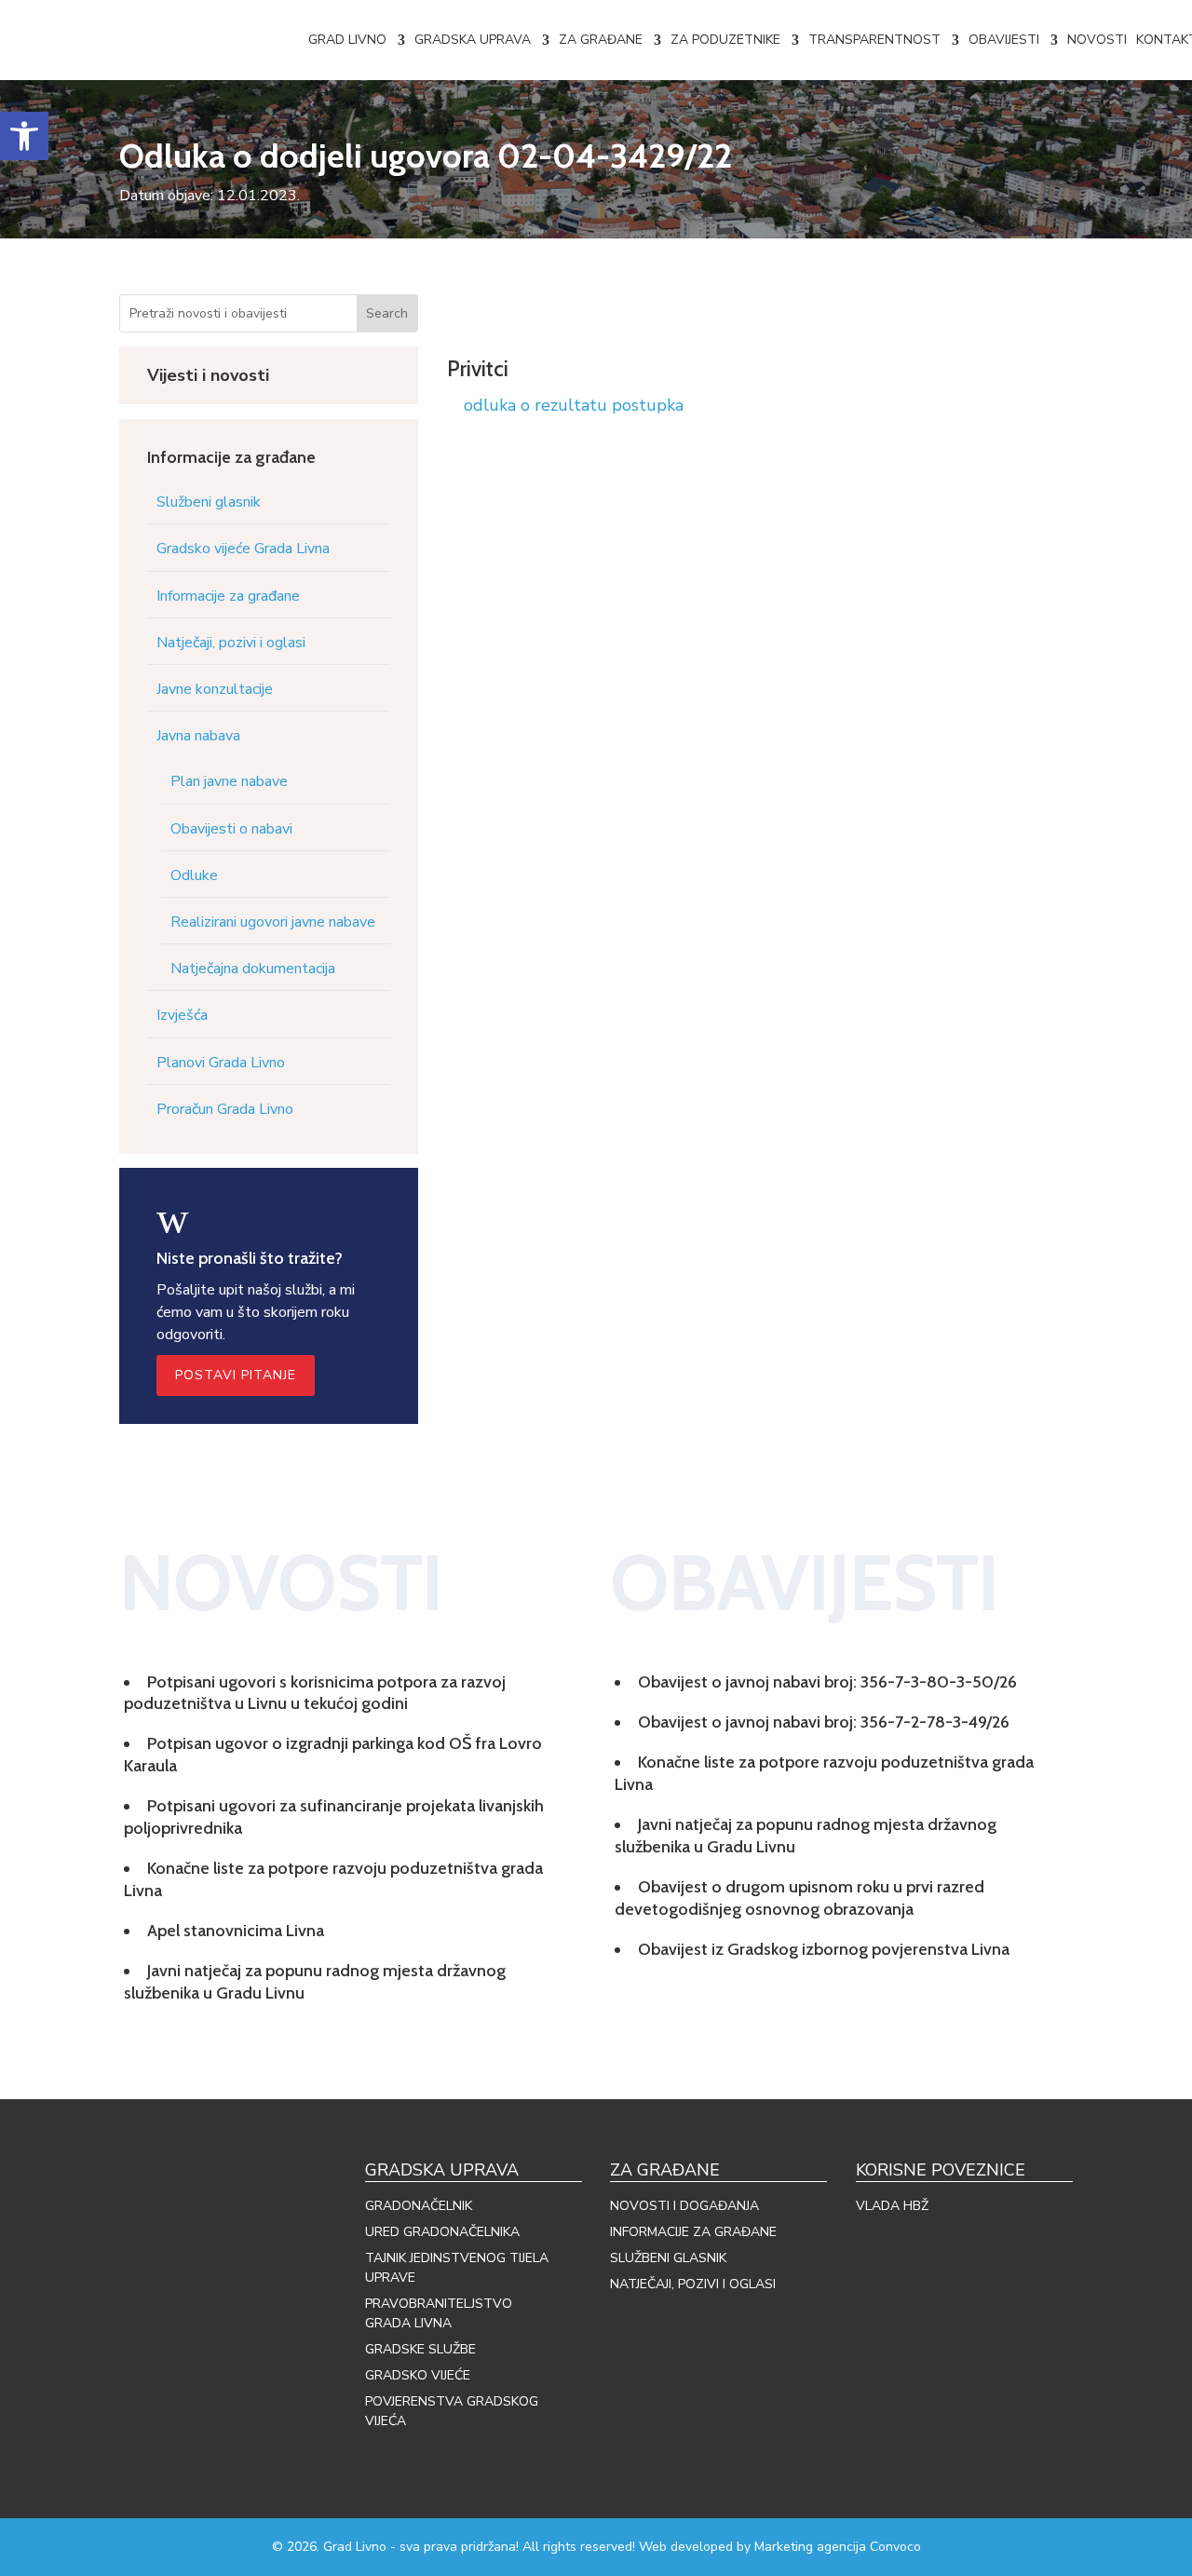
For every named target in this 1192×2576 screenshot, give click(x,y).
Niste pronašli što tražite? (250, 1258)
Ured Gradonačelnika (442, 2232)
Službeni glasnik (209, 502)
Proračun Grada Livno (225, 1109)
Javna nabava (198, 736)
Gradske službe (420, 2349)
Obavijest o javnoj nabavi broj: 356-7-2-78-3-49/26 (824, 1722)
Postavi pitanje (236, 1375)
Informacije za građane (228, 596)
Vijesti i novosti (208, 375)
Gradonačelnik (419, 2206)
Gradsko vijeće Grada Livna (243, 549)
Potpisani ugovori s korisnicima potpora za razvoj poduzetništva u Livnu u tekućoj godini (315, 1693)
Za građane (601, 40)
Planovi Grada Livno (221, 1063)
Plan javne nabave (229, 781)
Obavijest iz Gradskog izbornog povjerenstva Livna (824, 1949)
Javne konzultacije (215, 689)
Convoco (895, 2547)
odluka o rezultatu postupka (574, 405)
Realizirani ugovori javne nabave (273, 922)
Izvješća (182, 1015)
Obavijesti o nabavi (231, 829)
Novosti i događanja (684, 2206)
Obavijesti (1004, 40)
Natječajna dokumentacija (253, 969)
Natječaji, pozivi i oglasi (231, 643)
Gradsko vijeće (418, 2375)
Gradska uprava (473, 40)
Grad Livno (347, 40)
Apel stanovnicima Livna (236, 1931)
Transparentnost (874, 40)
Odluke (194, 875)
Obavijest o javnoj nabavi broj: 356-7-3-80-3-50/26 (827, 1682)
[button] (24, 136)
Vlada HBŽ (892, 2206)
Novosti (1097, 40)
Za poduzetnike (725, 40)
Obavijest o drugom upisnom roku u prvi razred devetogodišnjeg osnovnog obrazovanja (799, 1898)
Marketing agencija (810, 2547)
